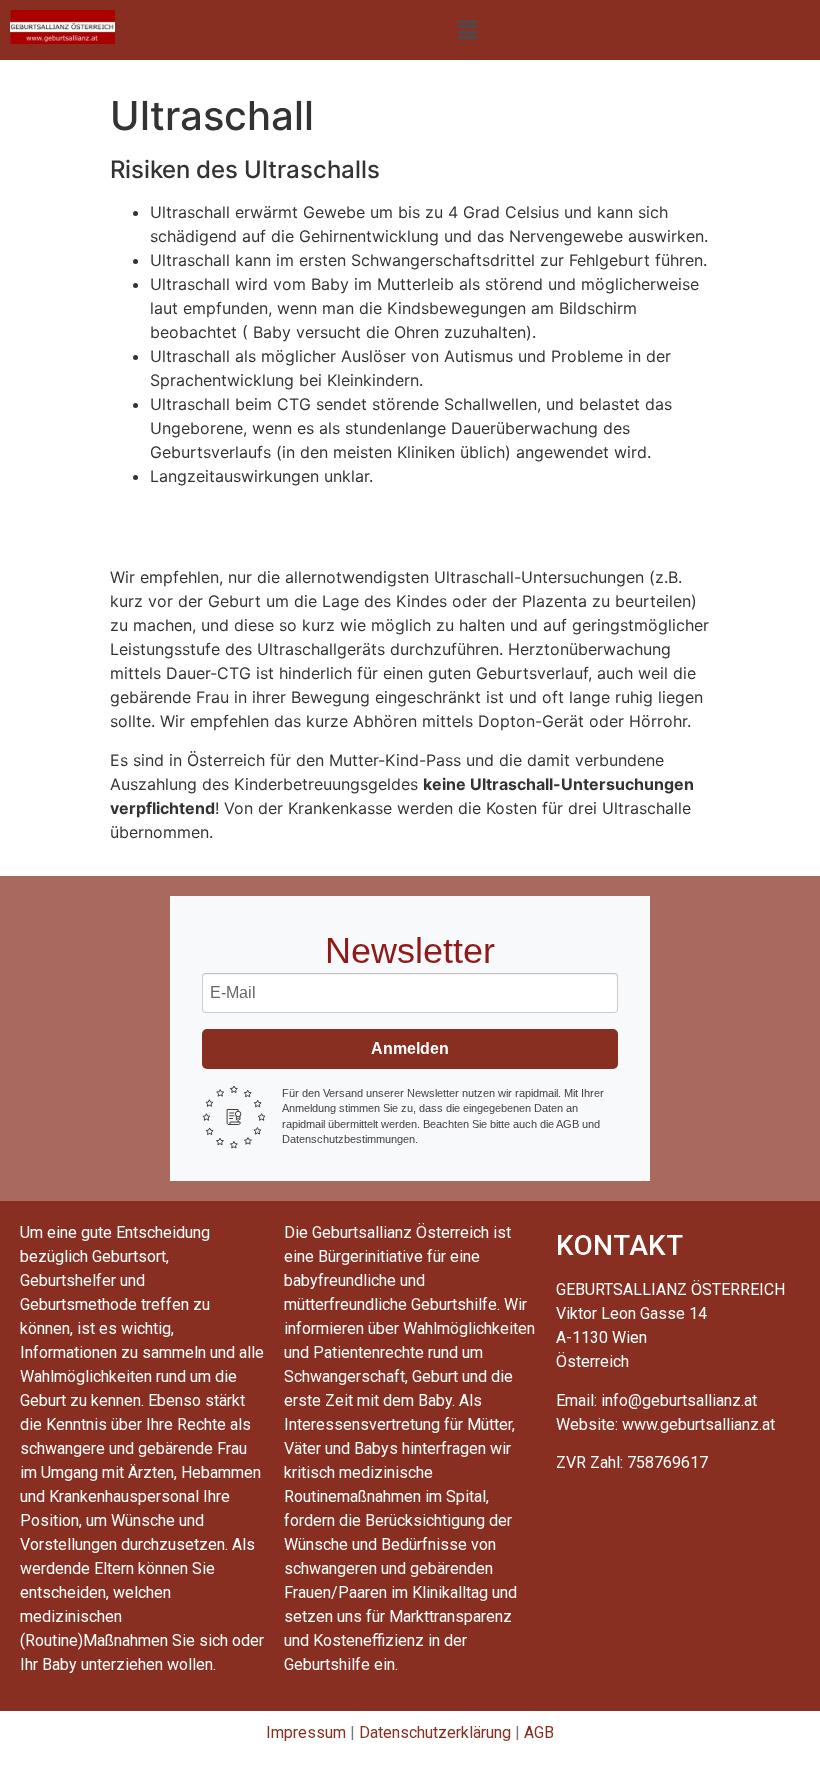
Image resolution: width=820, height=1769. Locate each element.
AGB (539, 1732)
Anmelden (410, 1048)
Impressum (306, 1732)
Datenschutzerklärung (435, 1732)
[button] (467, 29)
